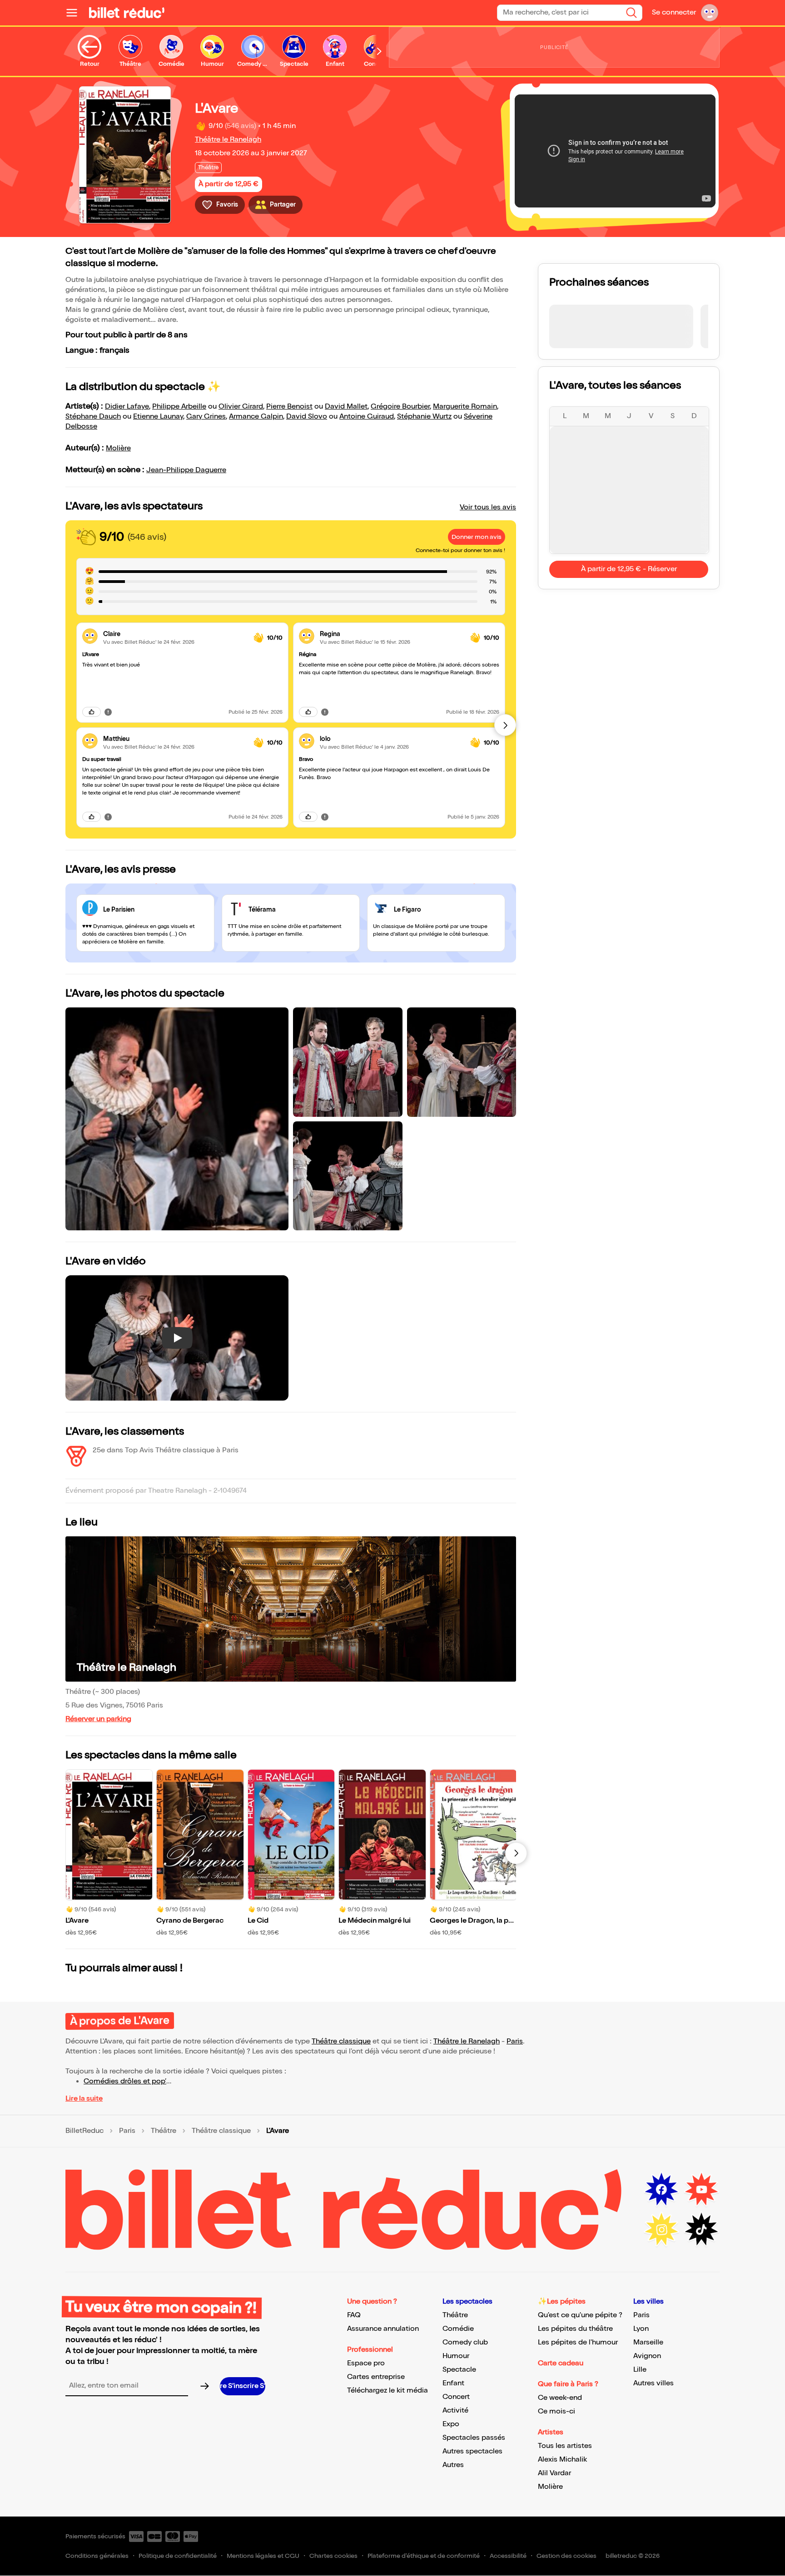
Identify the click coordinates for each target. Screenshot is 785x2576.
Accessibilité (508, 2556)
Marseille (648, 2342)
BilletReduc (84, 2131)
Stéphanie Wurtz (424, 417)
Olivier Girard (241, 407)
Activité (455, 2411)
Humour (456, 2356)
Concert (456, 2397)
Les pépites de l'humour (578, 2342)
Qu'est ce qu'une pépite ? (580, 2315)
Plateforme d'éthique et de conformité (424, 2556)
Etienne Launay (158, 417)
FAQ (354, 2315)
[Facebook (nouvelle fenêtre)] (661, 2190)
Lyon (641, 2329)
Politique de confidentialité (178, 2556)
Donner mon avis (477, 537)
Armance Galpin (256, 417)
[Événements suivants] (516, 1853)
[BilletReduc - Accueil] (127, 13)
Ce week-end (560, 2398)
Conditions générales (97, 2556)
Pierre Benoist (289, 407)
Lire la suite (84, 2099)
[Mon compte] (710, 13)
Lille (640, 2370)
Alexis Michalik (562, 2460)
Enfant (453, 2383)
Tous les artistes (565, 2446)
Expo (451, 2424)
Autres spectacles (472, 2451)
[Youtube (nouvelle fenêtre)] (701, 2190)
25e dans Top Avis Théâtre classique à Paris (166, 1450)
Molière (118, 448)
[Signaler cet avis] (108, 712)
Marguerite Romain (465, 407)
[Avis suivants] (505, 725)
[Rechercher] (631, 13)
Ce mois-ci (556, 2411)
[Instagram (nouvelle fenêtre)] (661, 2230)
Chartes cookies (333, 2556)
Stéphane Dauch (93, 417)
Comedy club (465, 2342)
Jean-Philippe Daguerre (186, 470)
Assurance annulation (383, 2329)
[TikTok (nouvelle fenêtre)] (701, 2230)
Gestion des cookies (566, 2556)
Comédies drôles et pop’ (125, 2081)
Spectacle (459, 2370)
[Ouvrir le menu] (75, 13)
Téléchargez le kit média (388, 2391)
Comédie (458, 2329)
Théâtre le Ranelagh (228, 140)
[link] (175, 634)
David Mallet (346, 407)
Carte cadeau (561, 2363)
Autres (453, 2465)
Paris (515, 2041)
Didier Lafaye (127, 407)
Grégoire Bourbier (400, 407)
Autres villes (653, 2383)
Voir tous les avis (488, 507)
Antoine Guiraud (367, 417)
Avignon (647, 2356)
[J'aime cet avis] (92, 712)
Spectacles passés (474, 2438)
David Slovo (307, 417)
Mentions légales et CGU (263, 2556)
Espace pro (366, 2363)
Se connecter (674, 12)
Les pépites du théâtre (575, 2329)
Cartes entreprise (376, 2377)
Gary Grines (206, 417)
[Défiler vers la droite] (379, 51)
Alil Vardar (554, 2473)
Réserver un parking (98, 1719)
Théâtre (164, 2131)
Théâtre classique (341, 2041)
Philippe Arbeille (179, 407)
